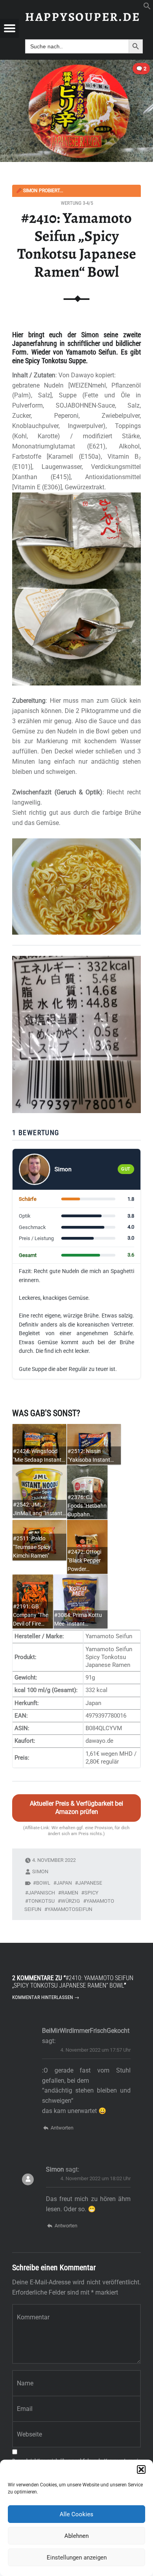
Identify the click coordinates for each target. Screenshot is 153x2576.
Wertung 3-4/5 (77, 203)
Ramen (70, 1893)
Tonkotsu (41, 1901)
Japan (64, 1883)
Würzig (70, 1901)
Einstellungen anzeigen (77, 2558)
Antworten (62, 2128)
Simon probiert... (40, 191)
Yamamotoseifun (70, 1909)
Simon (40, 1871)
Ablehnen (76, 2536)
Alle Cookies (76, 2514)
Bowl (43, 1883)
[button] (141, 2469)
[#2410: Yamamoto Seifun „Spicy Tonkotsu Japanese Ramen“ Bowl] (76, 65)
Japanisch (42, 1893)
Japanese (90, 1883)
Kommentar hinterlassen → (46, 1997)
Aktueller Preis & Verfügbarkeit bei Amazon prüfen (76, 1808)
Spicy (91, 1893)
